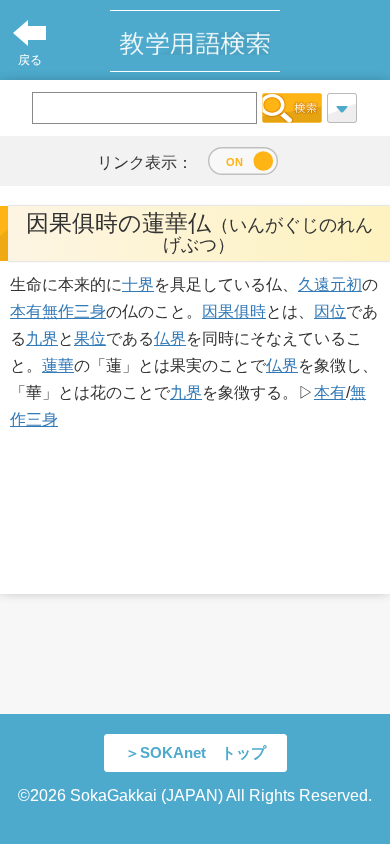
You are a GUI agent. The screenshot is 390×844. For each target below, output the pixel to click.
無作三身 (74, 311)
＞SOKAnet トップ (195, 752)
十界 (138, 284)
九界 (42, 338)
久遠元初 (330, 284)
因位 (330, 311)
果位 (90, 338)
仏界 (170, 338)
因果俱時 (234, 311)
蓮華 (58, 365)
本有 (26, 311)
